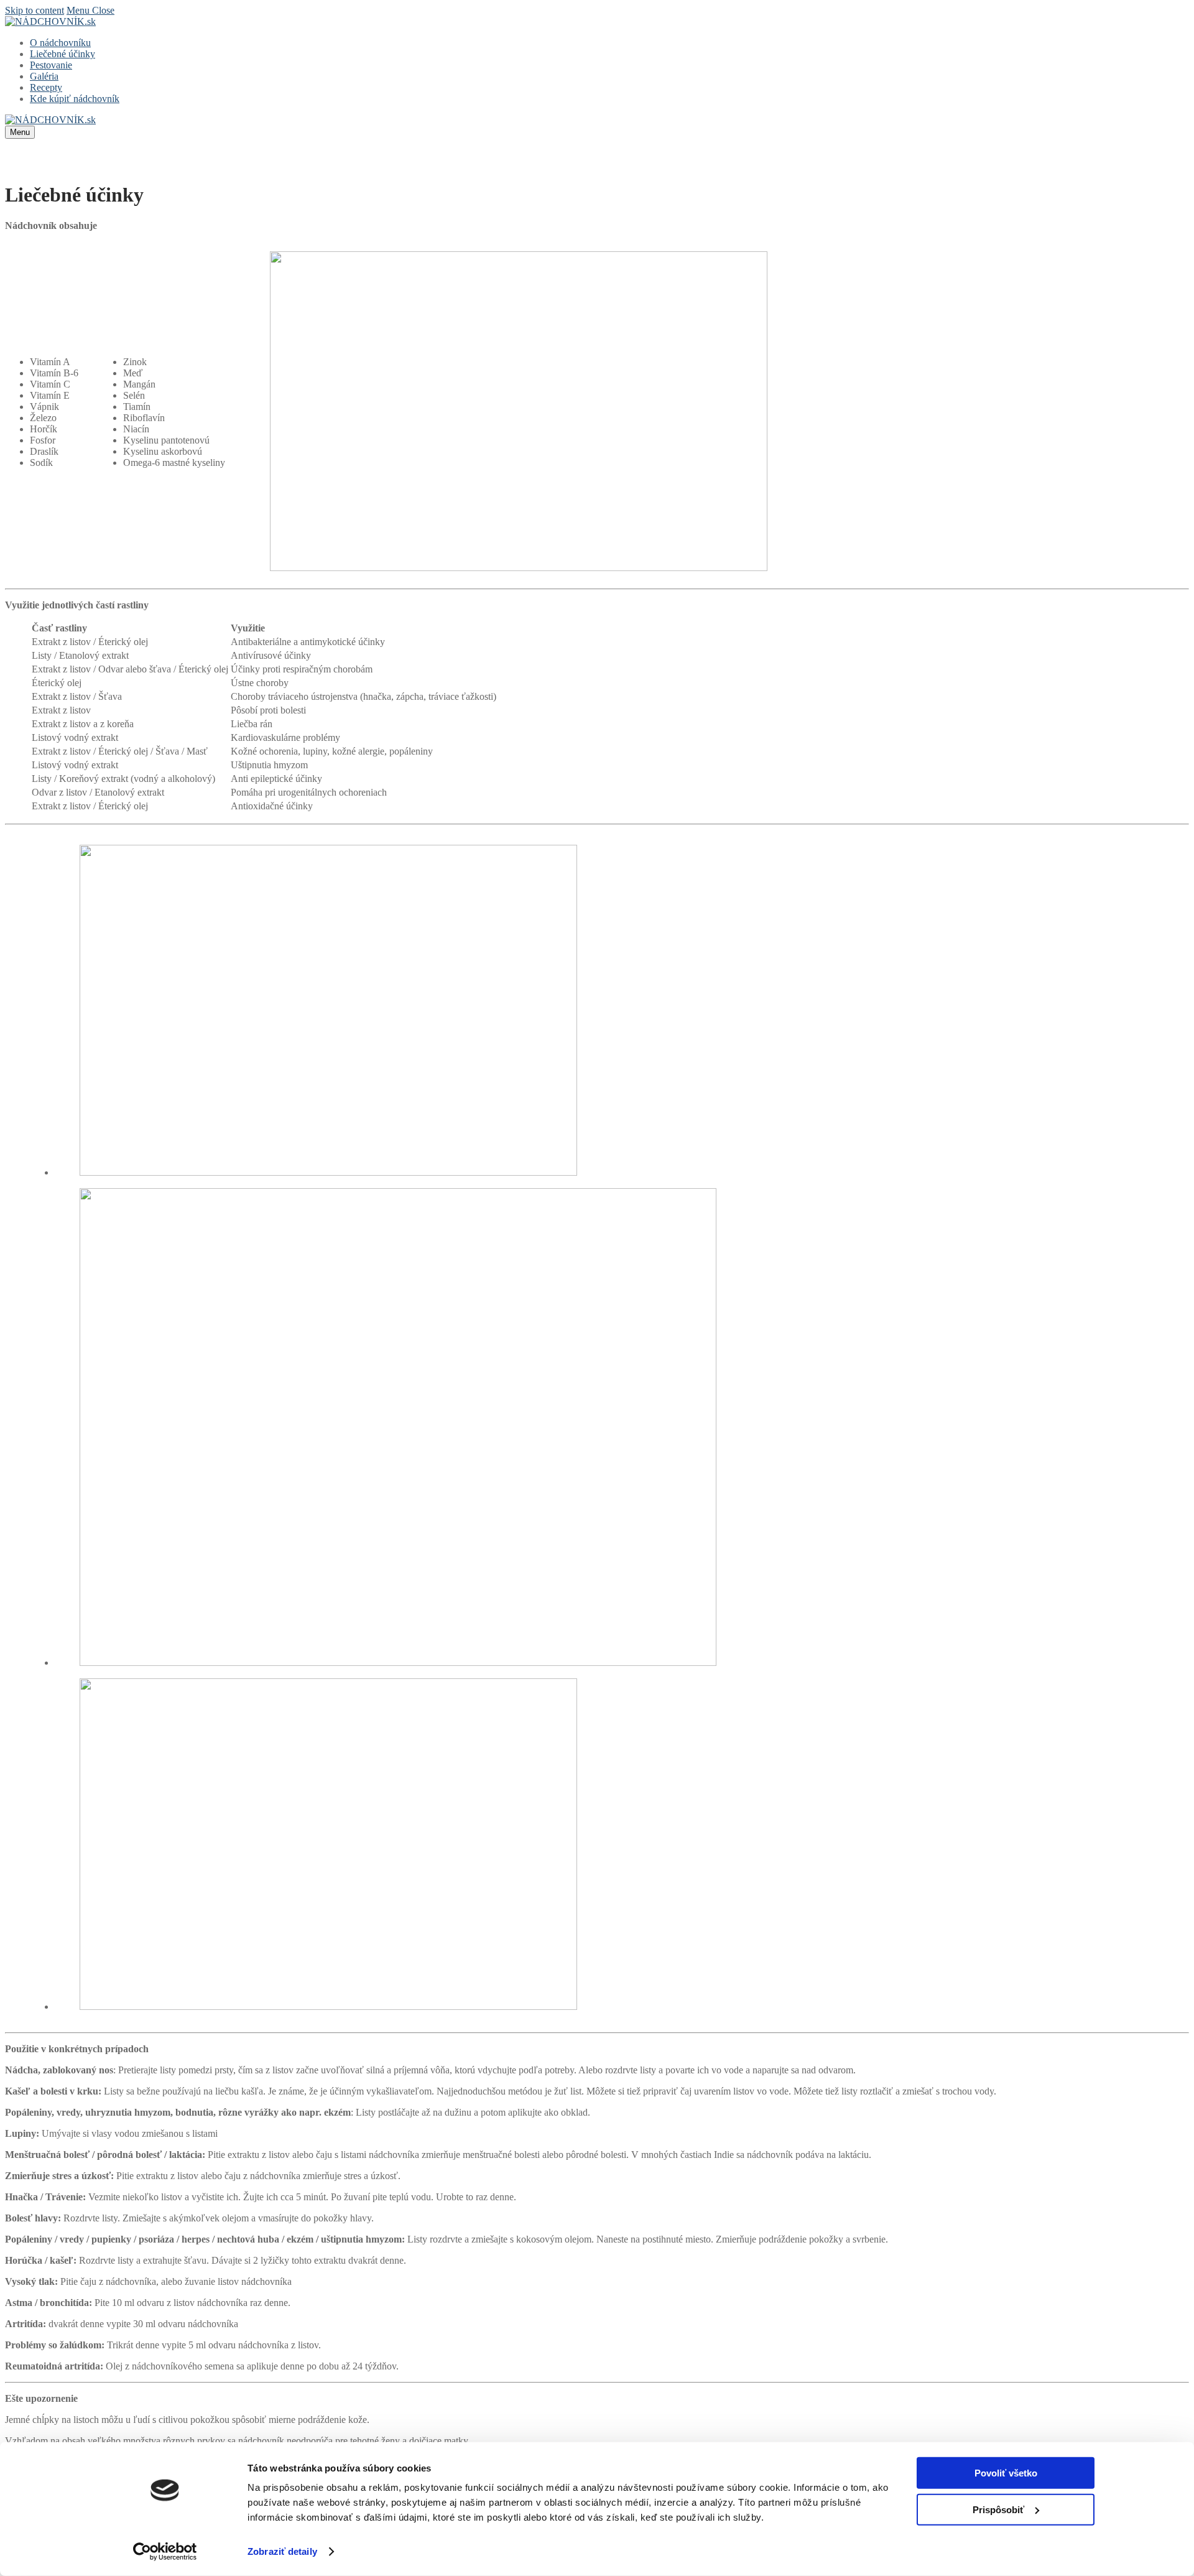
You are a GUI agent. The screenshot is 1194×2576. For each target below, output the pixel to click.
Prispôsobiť (998, 2509)
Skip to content (35, 10)
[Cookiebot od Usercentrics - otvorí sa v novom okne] (165, 2552)
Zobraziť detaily (282, 2551)
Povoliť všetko (1006, 2473)
